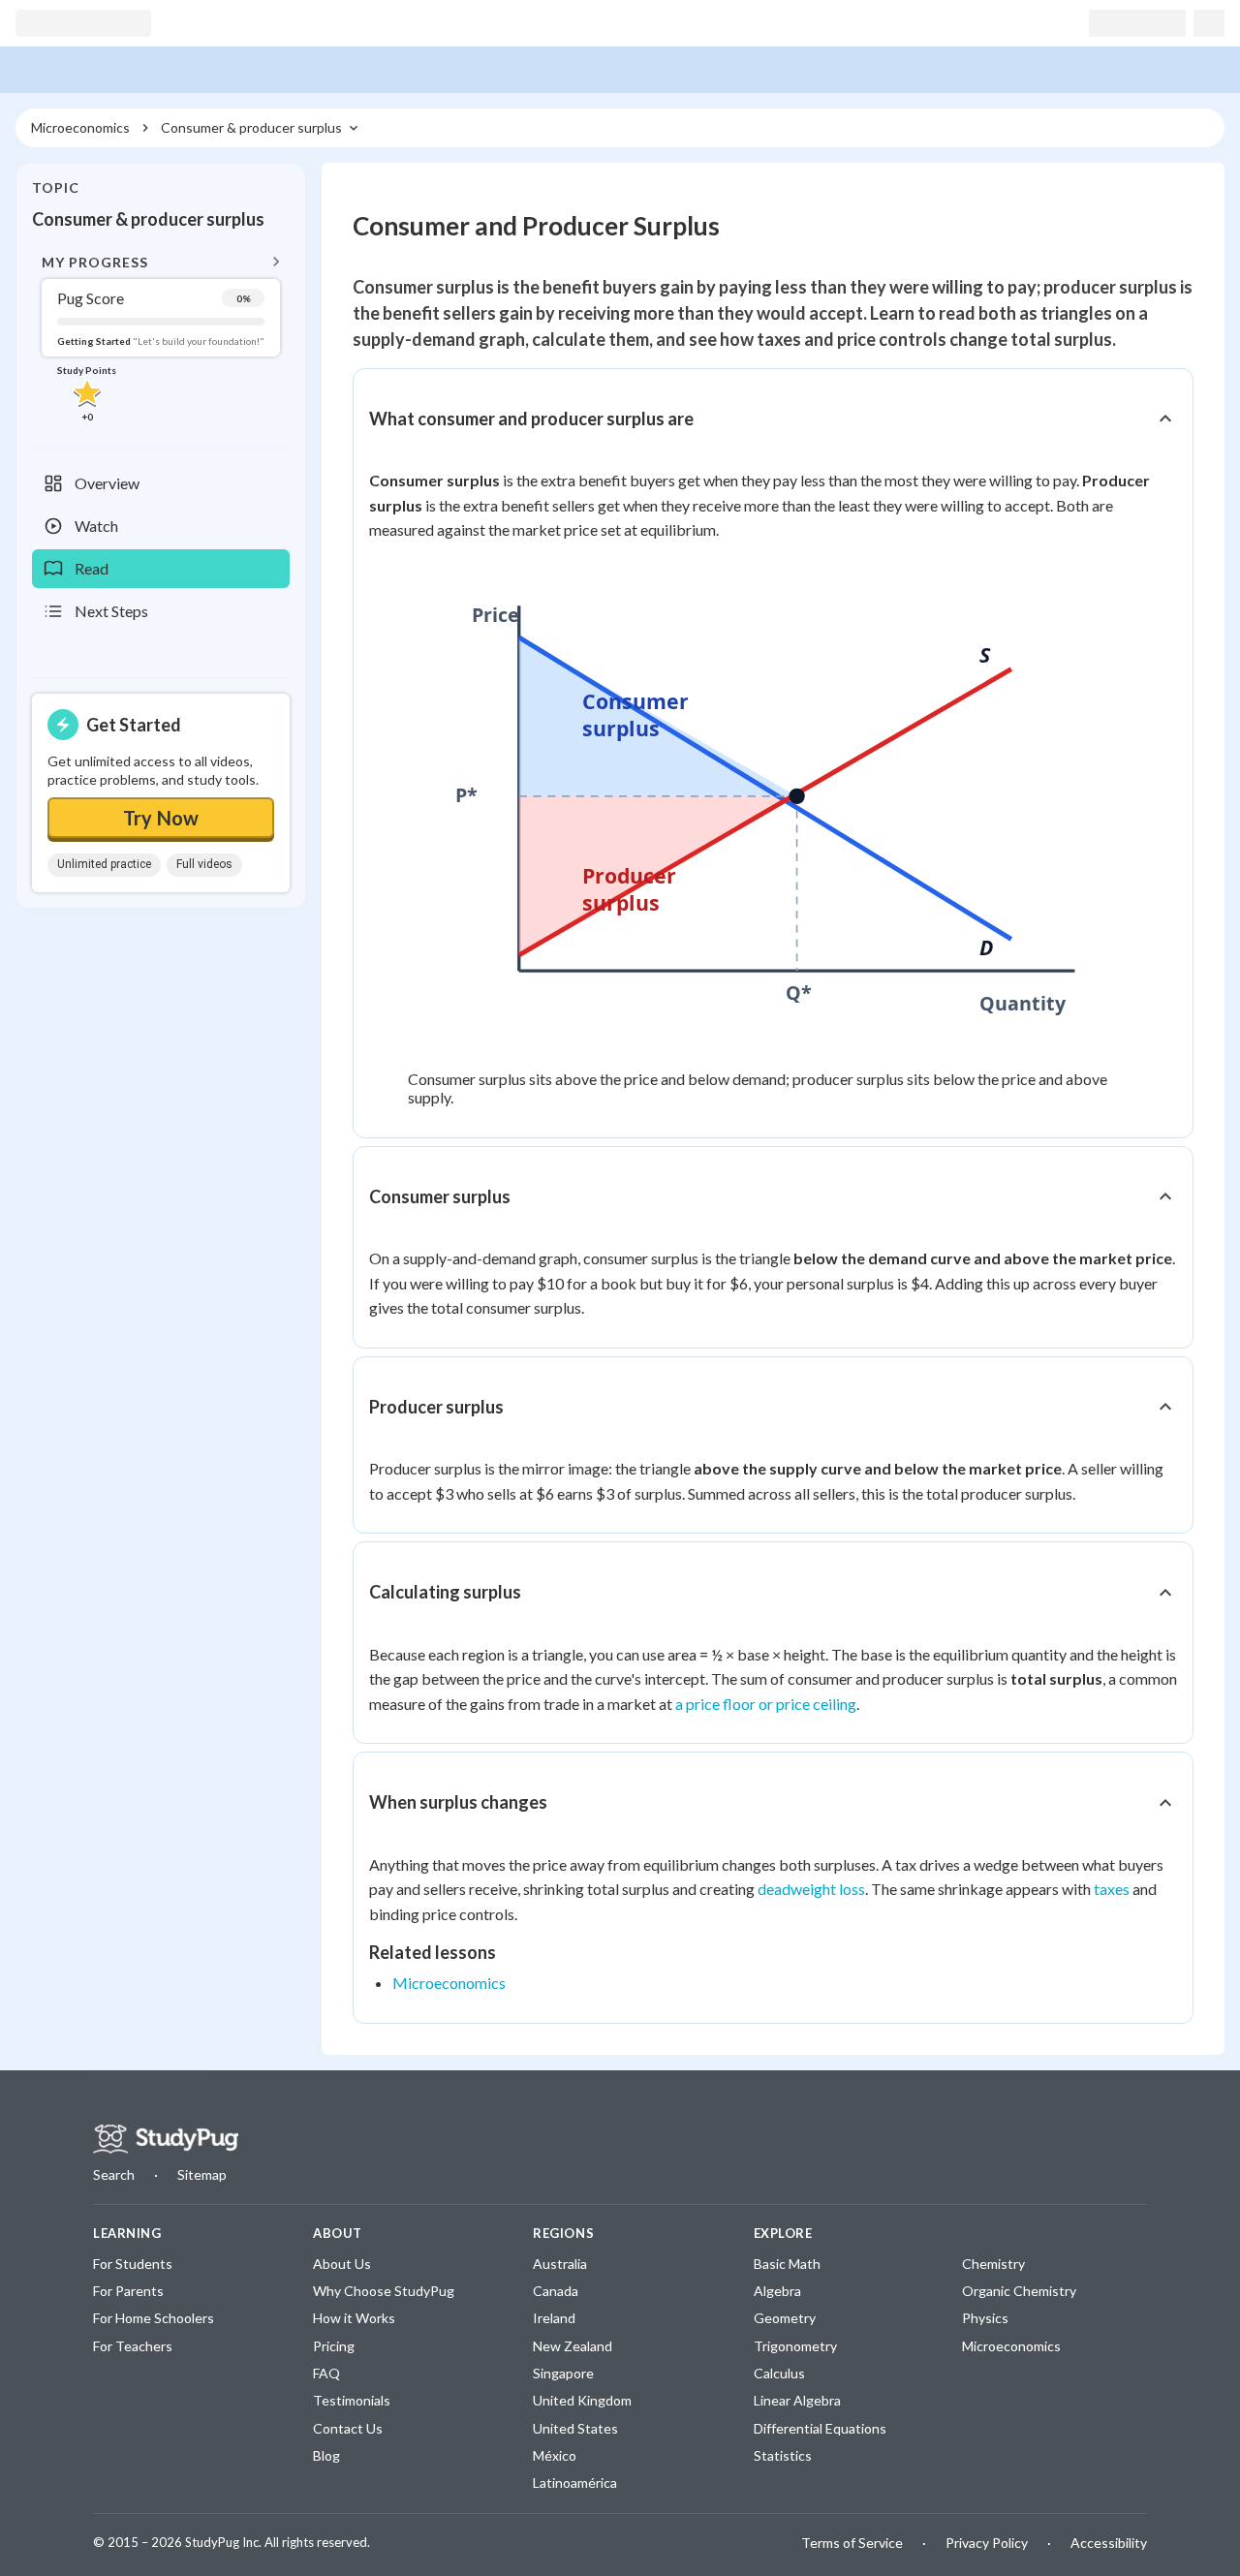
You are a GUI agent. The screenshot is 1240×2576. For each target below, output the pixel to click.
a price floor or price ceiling (766, 1704)
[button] (161, 337)
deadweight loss (811, 1889)
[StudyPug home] (166, 2139)
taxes (1112, 1889)
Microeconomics (449, 1983)
